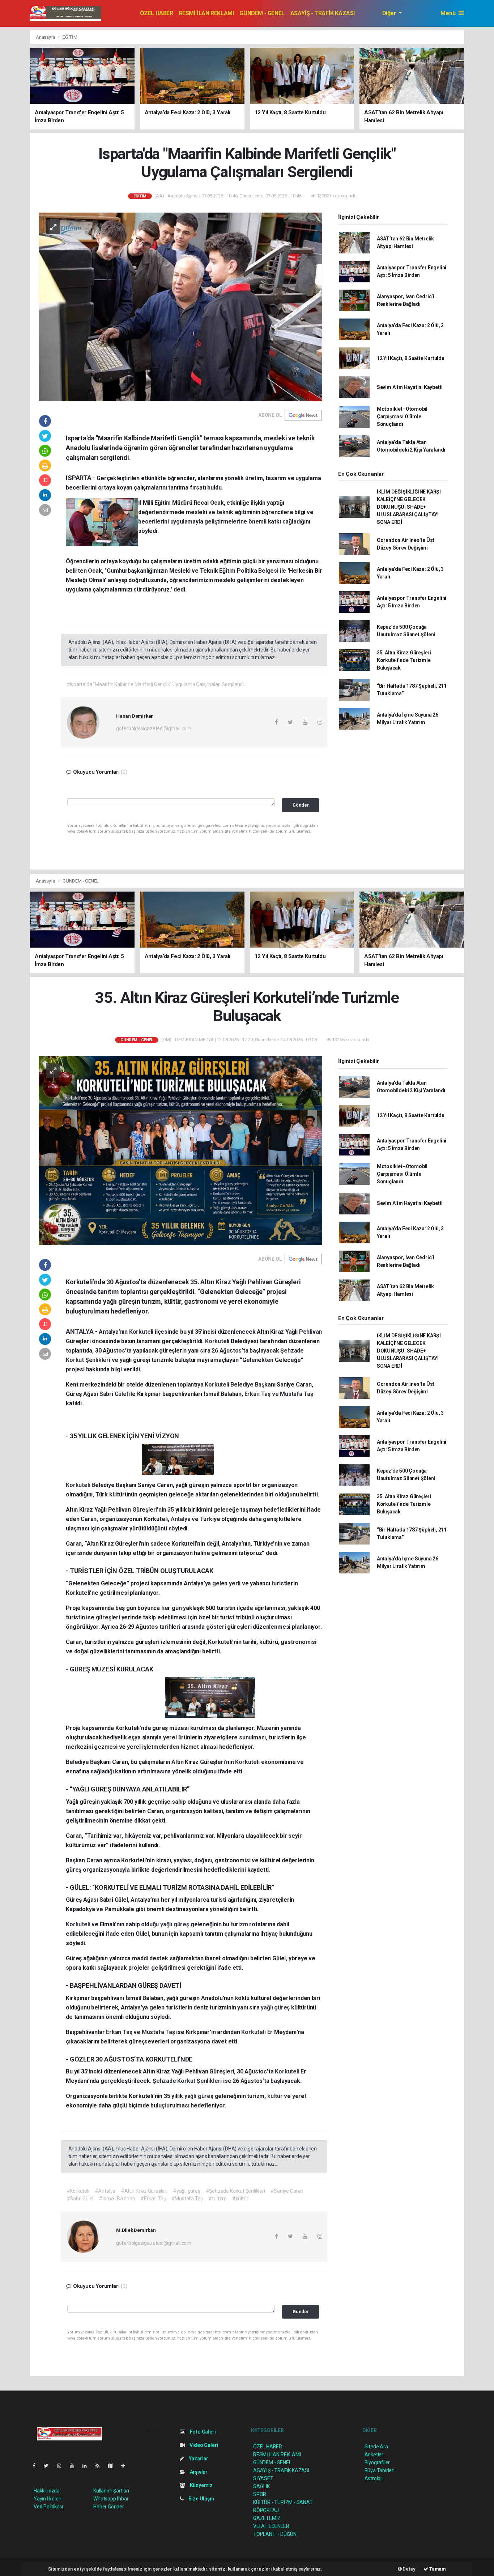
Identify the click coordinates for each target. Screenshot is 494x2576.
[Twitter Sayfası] (49, 2466)
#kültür (240, 2199)
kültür (276, 2096)
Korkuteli (142, 1332)
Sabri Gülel (114, 1394)
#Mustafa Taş (187, 2199)
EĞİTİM (70, 37)
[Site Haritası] (113, 2466)
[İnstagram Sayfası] (62, 2466)
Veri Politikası (48, 2507)
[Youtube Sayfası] (75, 2466)
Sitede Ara (376, 2447)
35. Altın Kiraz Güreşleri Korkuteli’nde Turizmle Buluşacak (404, 660)
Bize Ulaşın (201, 2499)
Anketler (374, 2455)
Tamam (437, 2569)
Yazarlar (198, 2458)
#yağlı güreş (187, 2191)
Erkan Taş (258, 1394)
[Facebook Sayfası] (37, 2466)
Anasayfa (46, 37)
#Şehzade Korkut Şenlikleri (235, 2191)
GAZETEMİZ (267, 2518)
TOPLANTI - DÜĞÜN (275, 2534)
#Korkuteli (78, 2191)
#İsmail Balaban (117, 2199)
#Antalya (105, 2191)
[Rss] (100, 2466)
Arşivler (198, 2472)
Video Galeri (203, 2445)
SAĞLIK (261, 2486)
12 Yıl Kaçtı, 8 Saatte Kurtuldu (411, 358)
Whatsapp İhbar (111, 2499)
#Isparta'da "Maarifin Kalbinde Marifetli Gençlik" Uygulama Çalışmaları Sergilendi (155, 684)
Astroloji (374, 2478)
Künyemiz (201, 2485)
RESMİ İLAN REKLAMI (206, 13)
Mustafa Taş (297, 1394)
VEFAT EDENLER (271, 2526)
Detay (409, 2569)
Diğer (390, 13)
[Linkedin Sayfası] (88, 2466)
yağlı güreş (175, 1924)
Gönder (301, 805)
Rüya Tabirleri (380, 2470)
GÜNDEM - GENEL (262, 13)
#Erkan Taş (153, 2199)
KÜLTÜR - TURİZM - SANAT (283, 2502)
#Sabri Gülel (80, 2199)
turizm (240, 1924)
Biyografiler (377, 2462)
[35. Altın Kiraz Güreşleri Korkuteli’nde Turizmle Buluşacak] (180, 1150)
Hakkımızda (47, 2491)
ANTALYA (80, 1331)
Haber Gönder (109, 2507)
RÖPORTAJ (266, 2510)
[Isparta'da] (180, 307)
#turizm (218, 2199)
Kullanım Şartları (111, 2491)
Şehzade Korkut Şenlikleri (188, 2081)
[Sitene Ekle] (126, 2466)
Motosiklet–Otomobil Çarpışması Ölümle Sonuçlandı (402, 416)
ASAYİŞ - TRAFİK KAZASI (323, 13)
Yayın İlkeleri (47, 2499)
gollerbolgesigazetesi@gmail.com (154, 729)
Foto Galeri (202, 2432)
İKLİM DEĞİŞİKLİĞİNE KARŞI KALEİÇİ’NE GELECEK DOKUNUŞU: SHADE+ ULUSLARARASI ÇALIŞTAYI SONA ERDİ (409, 507)
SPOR (260, 2494)
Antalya (181, 1519)
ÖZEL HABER (157, 13)
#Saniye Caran (287, 2191)
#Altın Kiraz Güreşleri (144, 2191)
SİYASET (263, 2478)
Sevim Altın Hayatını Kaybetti (410, 387)
